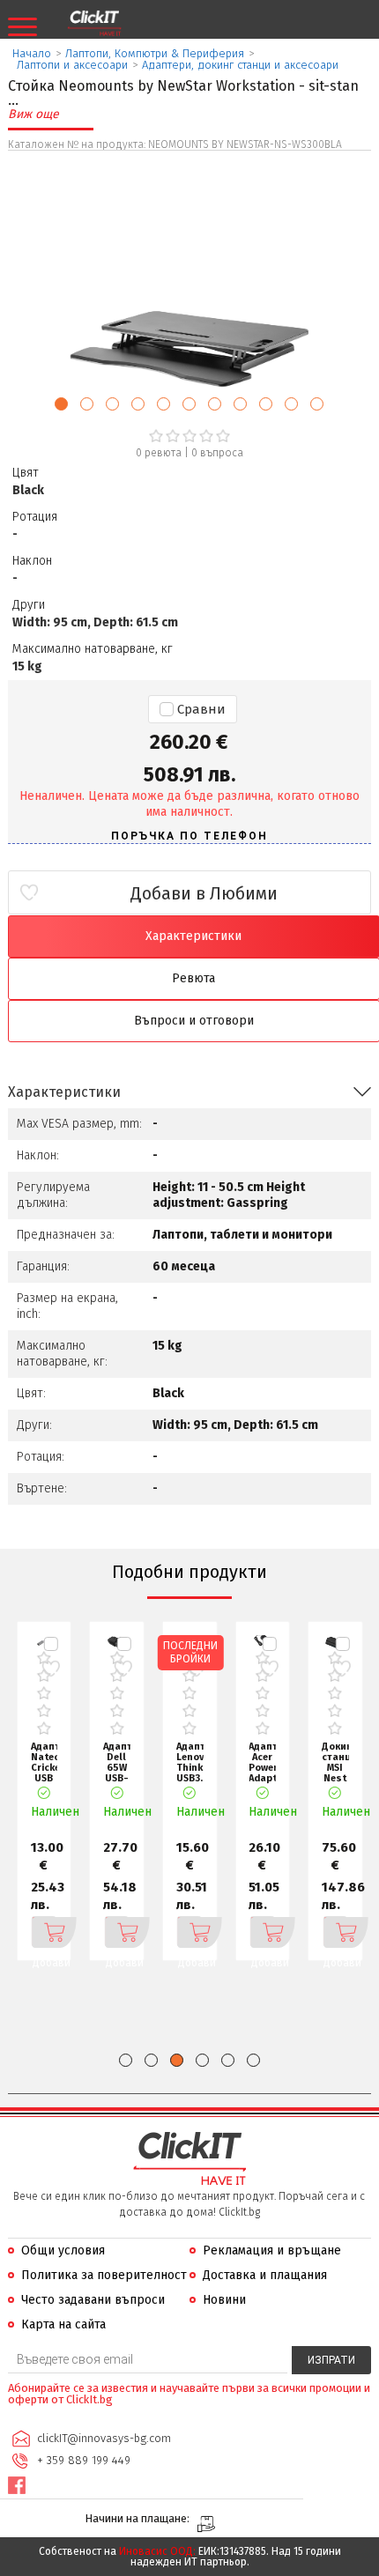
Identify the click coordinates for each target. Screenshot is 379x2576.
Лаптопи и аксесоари (72, 65)
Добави (44, 1932)
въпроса (217, 453)
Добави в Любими (204, 893)
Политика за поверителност (104, 2275)
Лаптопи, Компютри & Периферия (155, 53)
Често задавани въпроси (93, 2300)
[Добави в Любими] (51, 1669)
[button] (61, 404)
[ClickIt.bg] (94, 24)
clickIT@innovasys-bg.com (104, 2438)
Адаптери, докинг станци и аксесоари (240, 65)
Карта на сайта (63, 2324)
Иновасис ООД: (157, 2551)
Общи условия (63, 2250)
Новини (224, 2300)
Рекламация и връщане (272, 2250)
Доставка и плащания (265, 2275)
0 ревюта (159, 453)
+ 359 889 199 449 (84, 2460)
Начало (32, 53)
